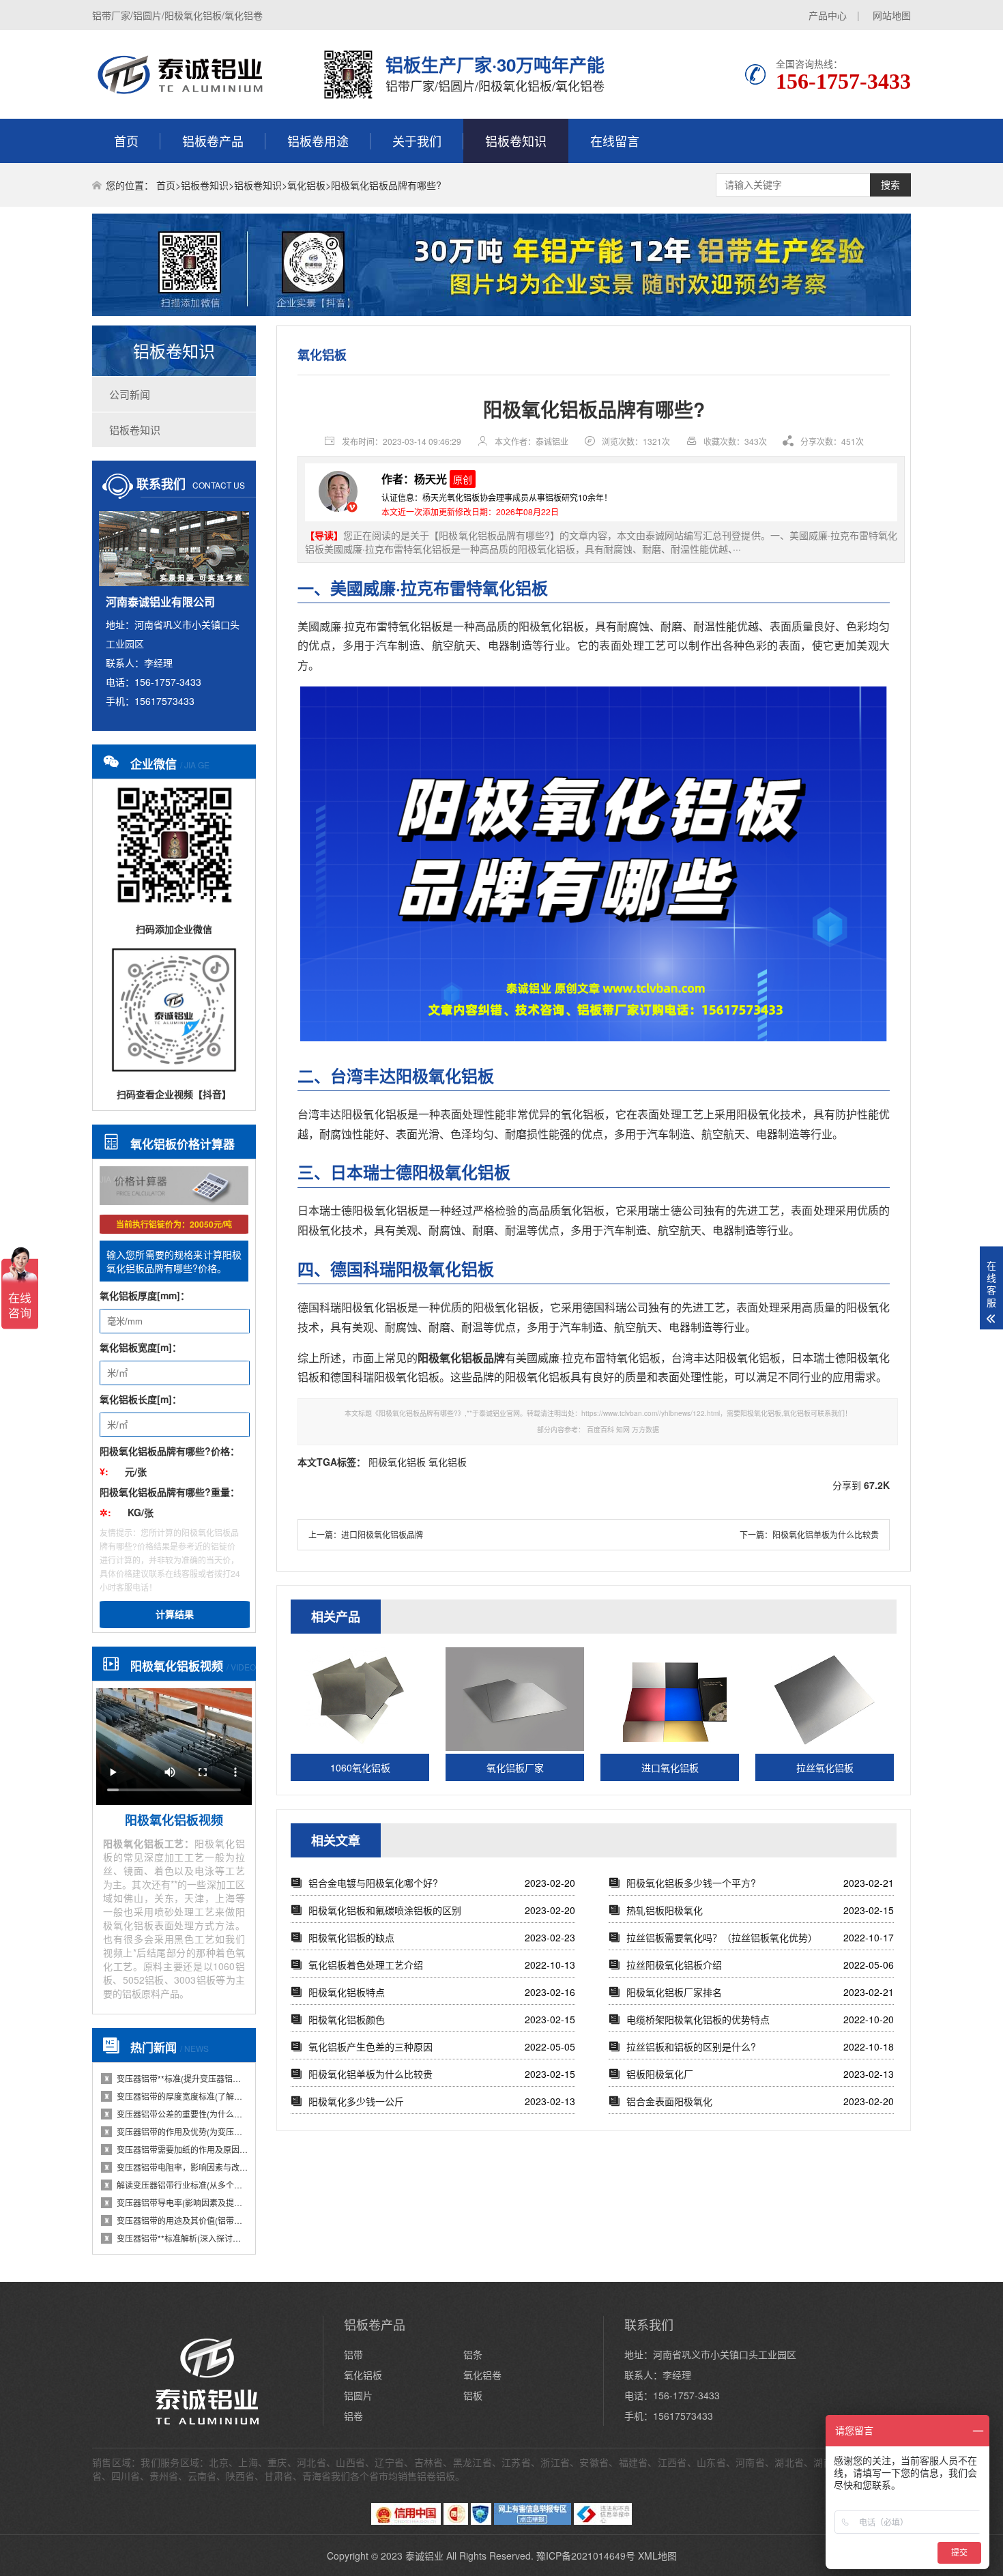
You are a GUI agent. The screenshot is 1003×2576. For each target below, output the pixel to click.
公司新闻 (130, 394)
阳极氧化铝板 (397, 1462)
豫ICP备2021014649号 (586, 2556)
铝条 (473, 2354)
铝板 (473, 2395)
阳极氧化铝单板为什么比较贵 (826, 1534)
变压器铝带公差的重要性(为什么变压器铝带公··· (176, 2114)
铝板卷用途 (318, 141)
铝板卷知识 (516, 141)
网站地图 (892, 15)
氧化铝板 (306, 185)
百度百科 (600, 1430)
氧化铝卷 (482, 2375)
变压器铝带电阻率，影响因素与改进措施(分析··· (176, 2167)
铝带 (353, 2354)
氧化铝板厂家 (515, 1767)
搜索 (890, 185)
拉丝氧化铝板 (825, 1767)
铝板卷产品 (213, 141)
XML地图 (657, 2556)
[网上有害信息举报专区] (533, 2521)
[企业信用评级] (456, 2521)
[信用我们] (406, 2521)
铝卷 (353, 2416)
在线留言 (615, 141)
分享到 (847, 1485)
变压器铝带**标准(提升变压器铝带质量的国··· (176, 2078)
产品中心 (828, 15)
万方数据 (645, 1430)
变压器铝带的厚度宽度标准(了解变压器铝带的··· (176, 2096)
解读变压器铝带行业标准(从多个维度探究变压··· (176, 2185)
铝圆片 (358, 2395)
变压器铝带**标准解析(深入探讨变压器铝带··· (176, 2238)
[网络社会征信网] (481, 2521)
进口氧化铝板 (670, 1767)
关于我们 (417, 141)
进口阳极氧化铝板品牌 (382, 1534)
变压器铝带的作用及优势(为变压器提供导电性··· (176, 2131)
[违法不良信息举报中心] (603, 2521)
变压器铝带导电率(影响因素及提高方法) (176, 2202)
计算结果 (175, 1615)
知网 (623, 1430)
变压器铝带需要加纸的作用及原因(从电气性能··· (176, 2149)
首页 (126, 141)
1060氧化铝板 (360, 1767)
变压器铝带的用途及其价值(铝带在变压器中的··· (176, 2220)
